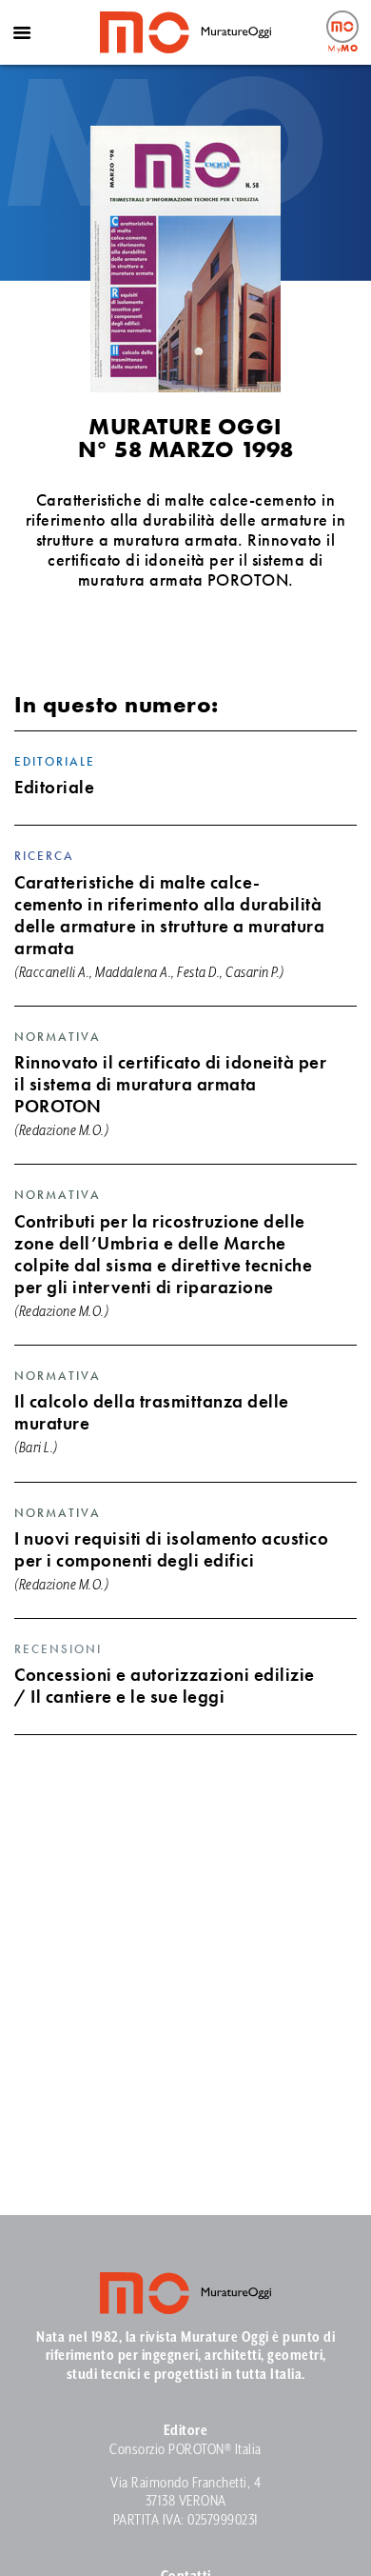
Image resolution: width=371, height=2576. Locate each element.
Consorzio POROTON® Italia (185, 2450)
